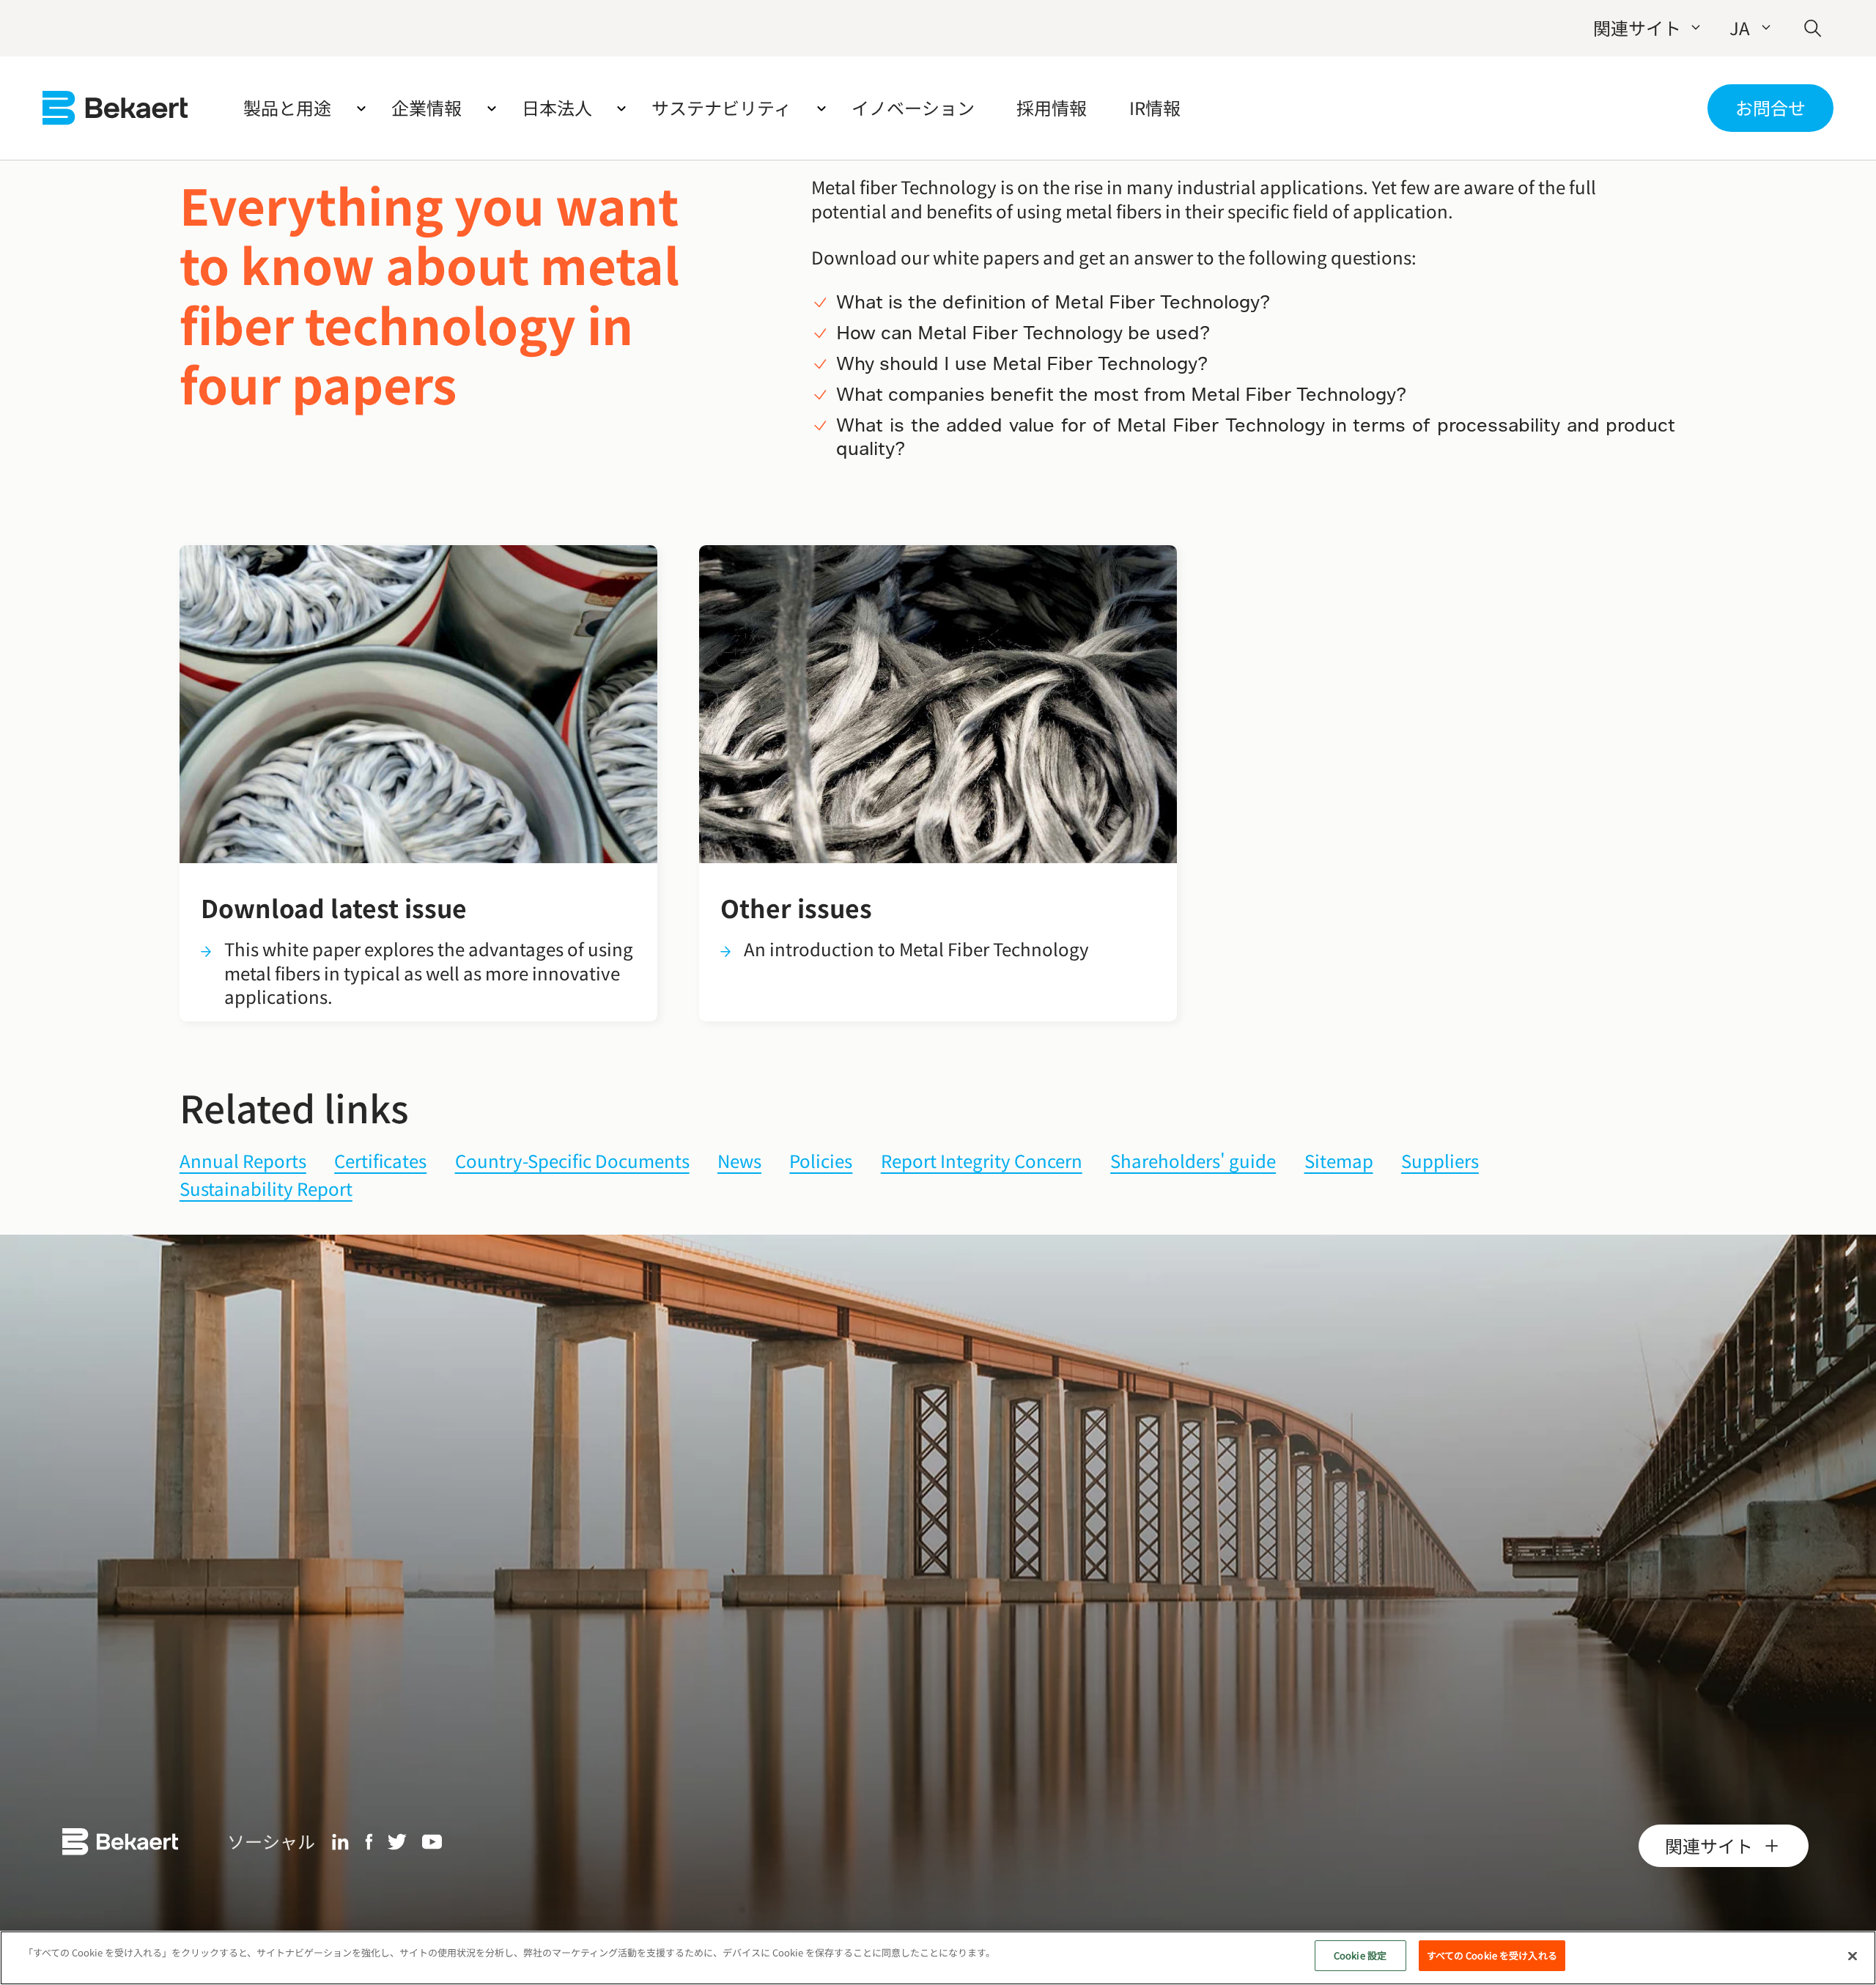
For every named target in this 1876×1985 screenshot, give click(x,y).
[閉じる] (1853, 1956)
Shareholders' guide (1193, 1162)
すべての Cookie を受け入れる (1492, 1955)
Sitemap (1339, 1162)
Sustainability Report (266, 1190)
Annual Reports (243, 1162)
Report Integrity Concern (982, 1162)
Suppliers (1440, 1162)
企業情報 (426, 107)
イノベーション (913, 107)
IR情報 (1155, 107)
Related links (294, 1107)
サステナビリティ (721, 107)
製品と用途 (287, 107)
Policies (821, 1162)
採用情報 (1052, 107)
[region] (938, 1958)
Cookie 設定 (1360, 1955)
